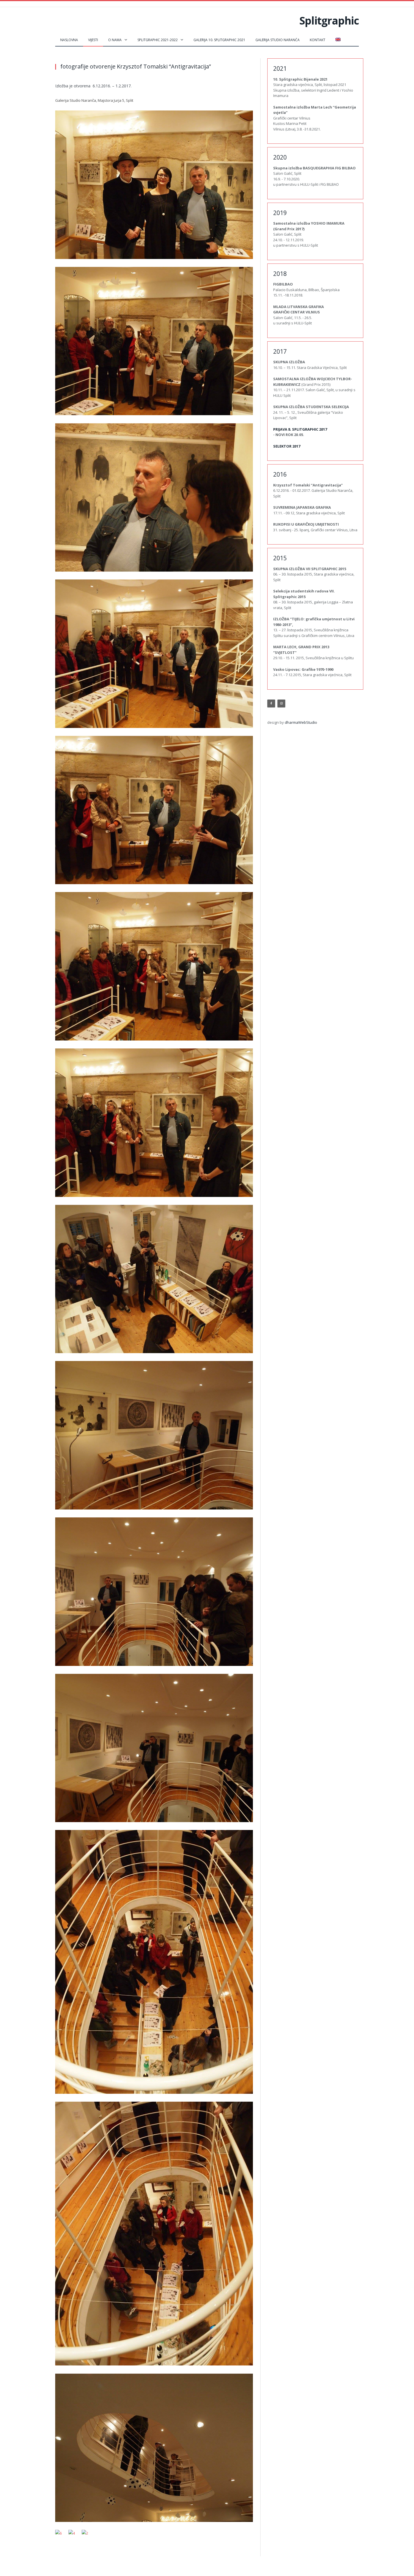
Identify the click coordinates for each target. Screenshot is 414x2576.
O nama (115, 40)
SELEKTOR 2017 (287, 446)
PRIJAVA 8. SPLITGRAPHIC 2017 (300, 429)
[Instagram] (281, 703)
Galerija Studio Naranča (278, 40)
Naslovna (69, 40)
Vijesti (93, 40)
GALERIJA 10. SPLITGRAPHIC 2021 (219, 40)
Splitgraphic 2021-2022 (158, 40)
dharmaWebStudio (301, 722)
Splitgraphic (329, 20)
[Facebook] (271, 703)
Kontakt (318, 40)
